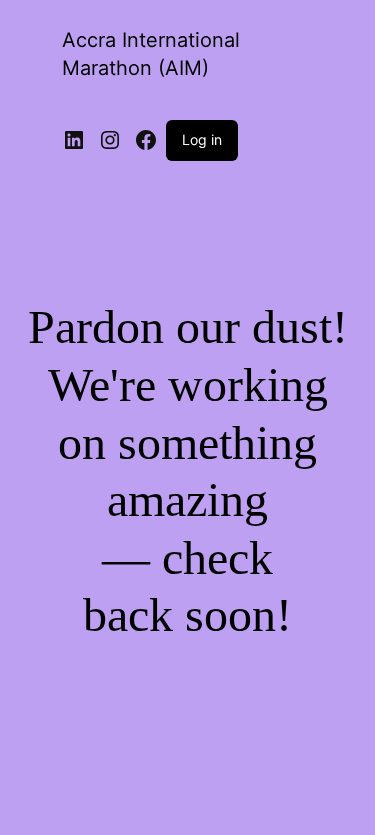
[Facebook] (146, 140)
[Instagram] (110, 140)
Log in (202, 139)
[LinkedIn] (74, 140)
